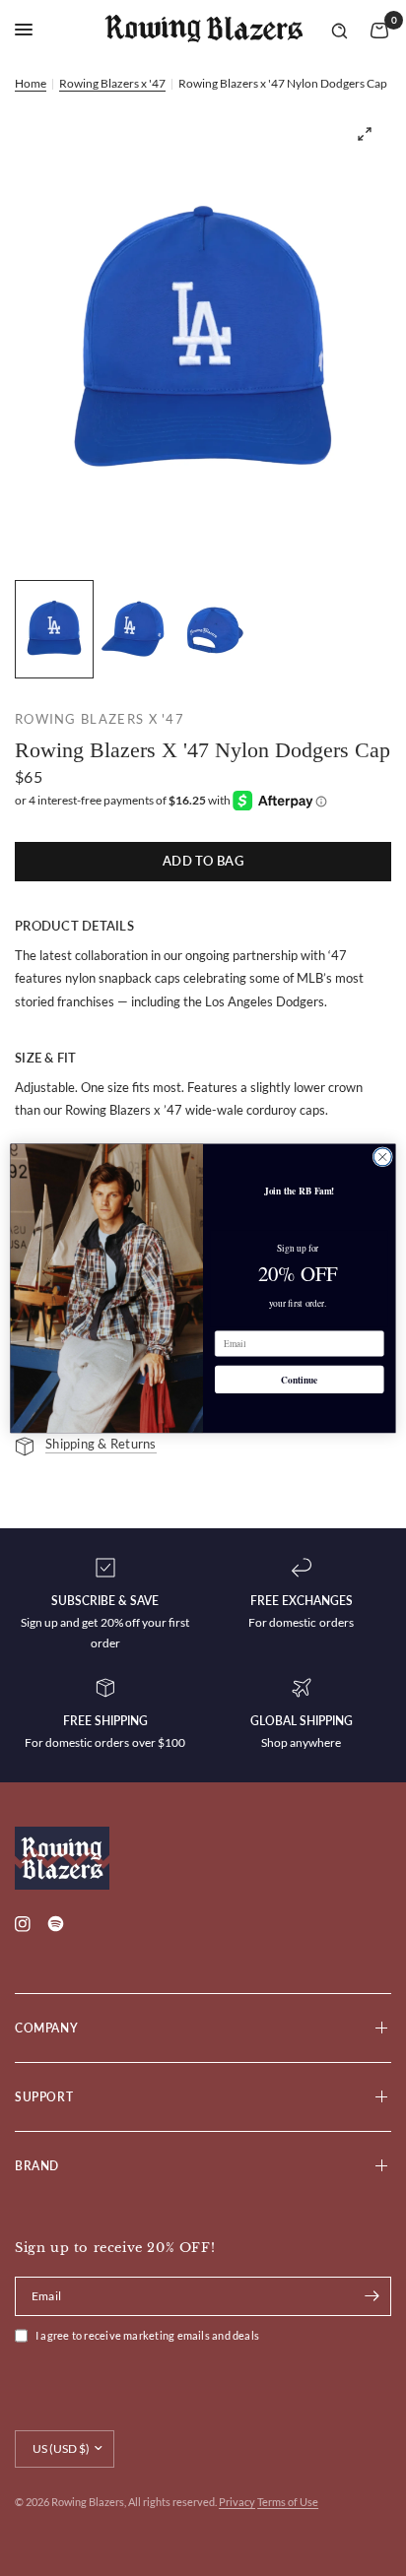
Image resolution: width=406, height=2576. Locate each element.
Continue (299, 1380)
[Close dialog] (382, 1156)
